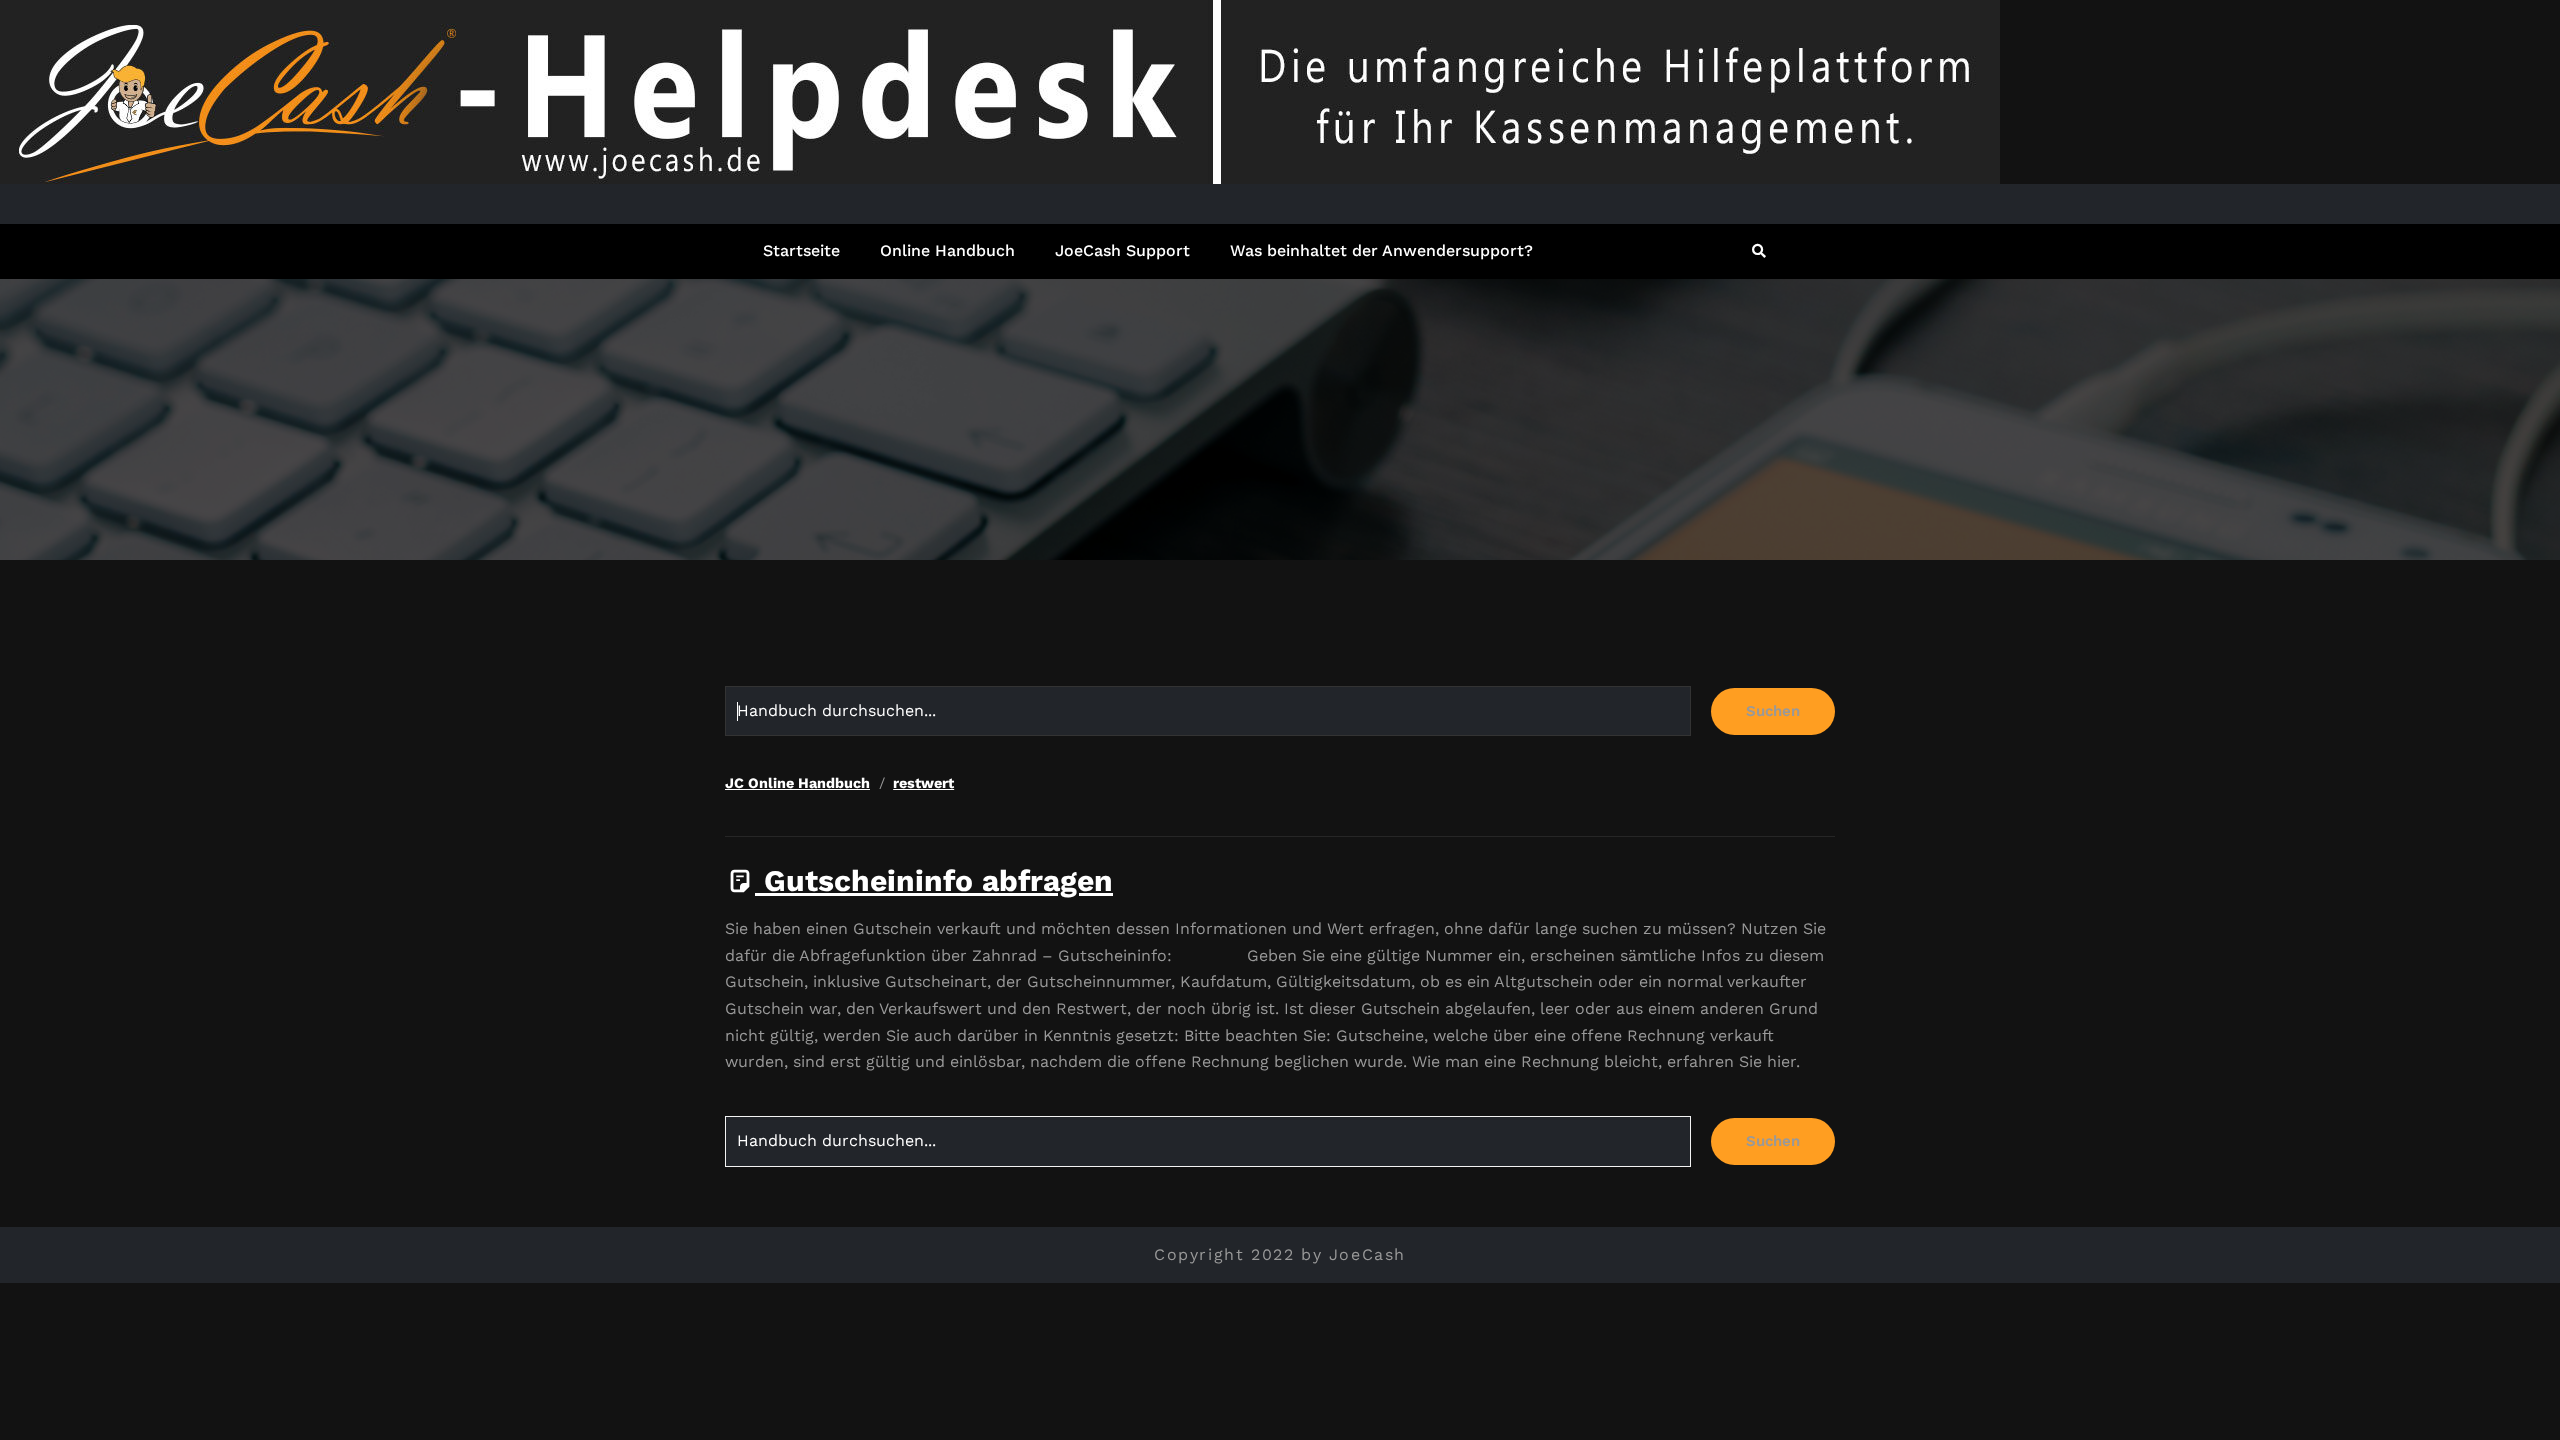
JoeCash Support (1122, 250)
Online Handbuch (947, 250)
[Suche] (1760, 251)
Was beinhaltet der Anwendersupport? (1381, 250)
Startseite (801, 250)
